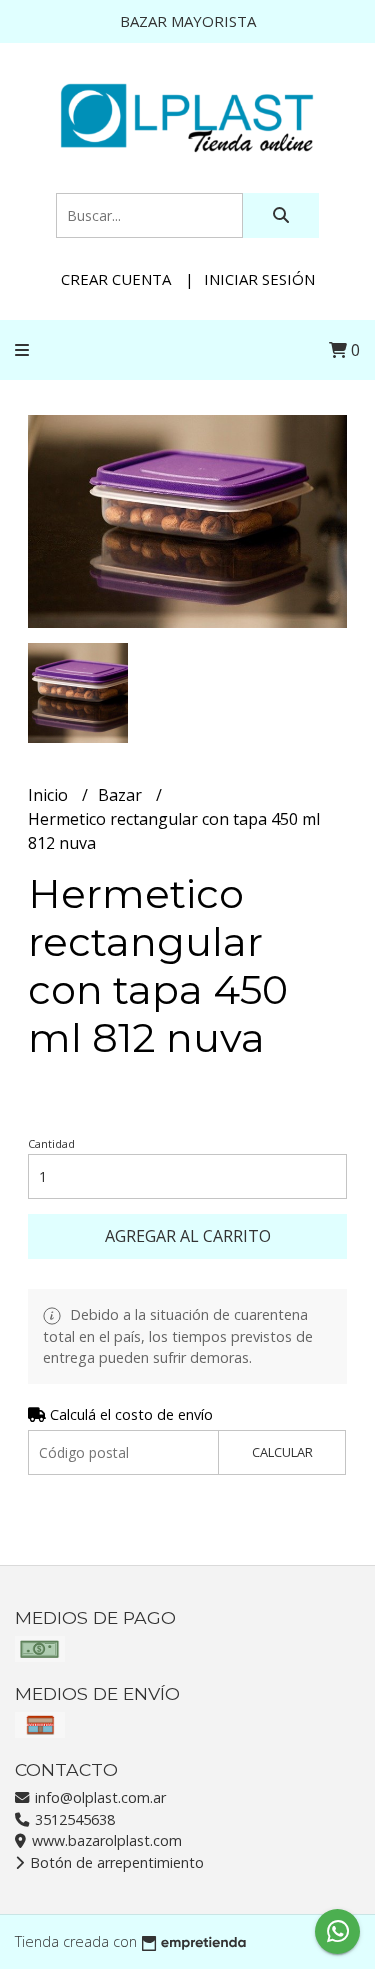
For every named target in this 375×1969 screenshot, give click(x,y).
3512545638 (73, 1819)
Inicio (50, 795)
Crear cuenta (116, 279)
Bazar (122, 795)
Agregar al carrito (188, 1236)
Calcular (282, 1452)
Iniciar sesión (259, 279)
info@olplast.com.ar (98, 1797)
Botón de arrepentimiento (115, 1862)
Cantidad (51, 1143)
